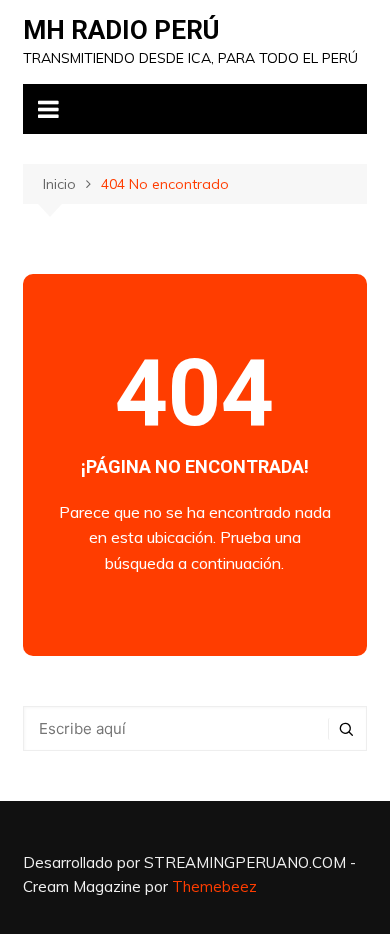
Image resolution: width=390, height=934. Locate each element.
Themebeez (214, 886)
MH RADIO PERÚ (121, 30)
